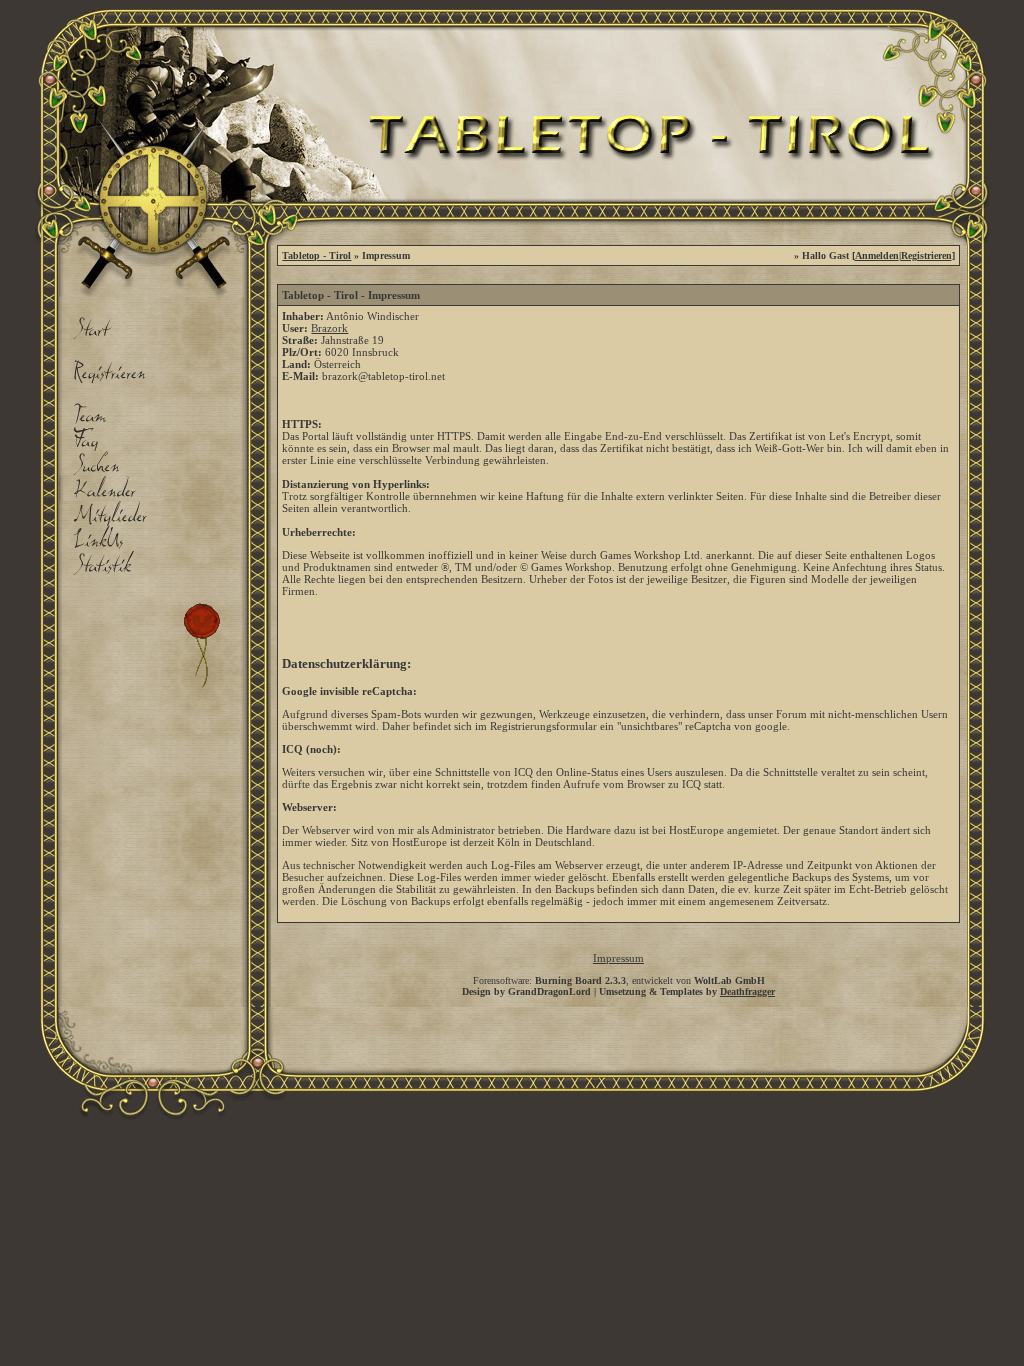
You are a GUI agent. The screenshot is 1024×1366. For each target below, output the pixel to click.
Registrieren (926, 255)
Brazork (329, 328)
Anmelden (877, 255)
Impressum (618, 958)
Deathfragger (747, 991)
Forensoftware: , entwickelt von (619, 980)
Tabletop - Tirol (316, 255)
